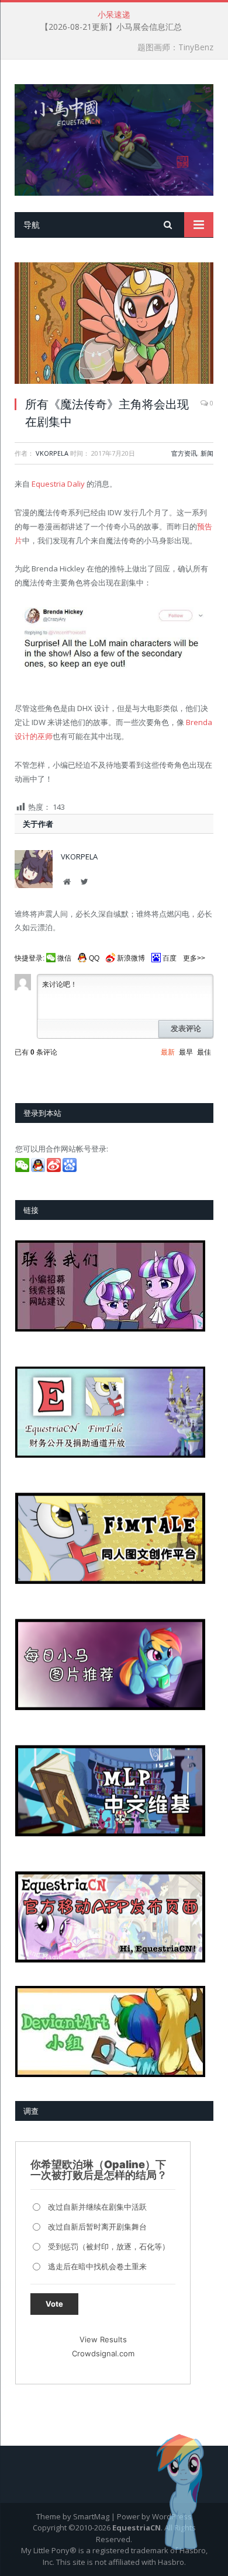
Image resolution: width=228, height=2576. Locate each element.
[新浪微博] (55, 1169)
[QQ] (39, 1169)
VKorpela (52, 453)
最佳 (204, 1052)
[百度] (70, 1169)
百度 (170, 958)
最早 (186, 1052)
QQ (94, 958)
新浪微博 (131, 958)
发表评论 (186, 1029)
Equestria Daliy (58, 484)
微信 (64, 958)
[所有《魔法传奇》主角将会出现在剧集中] (114, 325)
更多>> (194, 958)
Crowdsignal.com (103, 2353)
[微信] (23, 1169)
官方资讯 (184, 453)
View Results (103, 2339)
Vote (54, 2304)
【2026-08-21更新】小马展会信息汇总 (111, 27)
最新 (168, 1052)
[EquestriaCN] (114, 138)
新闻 (207, 453)
